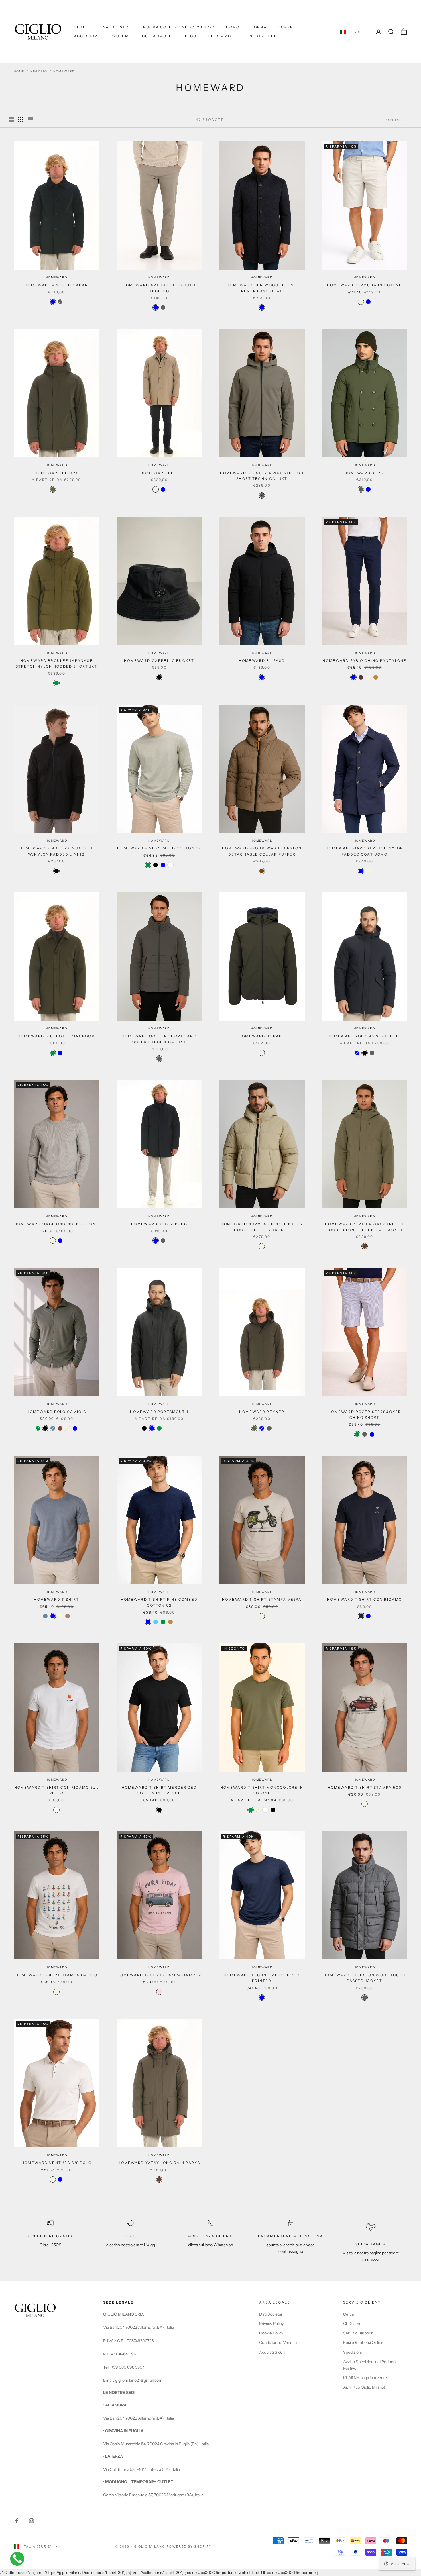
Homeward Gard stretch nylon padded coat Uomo (364, 851)
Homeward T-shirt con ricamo (364, 1599)
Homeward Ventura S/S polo (57, 2163)
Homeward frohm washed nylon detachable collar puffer (262, 851)
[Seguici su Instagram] (32, 2521)
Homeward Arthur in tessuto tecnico (159, 288)
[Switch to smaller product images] (21, 120)
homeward (64, 71)
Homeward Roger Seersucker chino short (364, 1415)
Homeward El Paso (262, 661)
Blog (191, 36)
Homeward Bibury (57, 473)
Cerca (348, 2314)
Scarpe (287, 27)
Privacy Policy (271, 2324)
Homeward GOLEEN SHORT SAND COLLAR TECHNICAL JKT (159, 1039)
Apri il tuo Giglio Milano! (364, 2387)
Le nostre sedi (261, 36)
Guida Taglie (158, 36)
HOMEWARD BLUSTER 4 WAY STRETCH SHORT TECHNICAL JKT (262, 476)
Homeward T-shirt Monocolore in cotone (262, 1790)
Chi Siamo (220, 36)
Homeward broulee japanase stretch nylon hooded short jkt (57, 663)
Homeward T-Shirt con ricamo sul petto (57, 1790)
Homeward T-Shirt (56, 1599)
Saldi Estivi (117, 27)
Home (19, 71)
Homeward (56, 277)
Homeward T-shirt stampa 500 (365, 1787)
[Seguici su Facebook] (17, 2521)
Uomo (233, 27)
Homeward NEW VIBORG (159, 1224)
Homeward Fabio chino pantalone (364, 661)
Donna (259, 27)
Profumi (120, 36)
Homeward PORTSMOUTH (159, 1412)
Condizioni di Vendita (278, 2342)
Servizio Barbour (358, 2333)
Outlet (83, 27)
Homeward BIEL (159, 473)
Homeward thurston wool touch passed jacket (365, 1978)
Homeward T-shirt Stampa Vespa (262, 1599)
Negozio (39, 71)
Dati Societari (271, 2314)
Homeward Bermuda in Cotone (364, 285)
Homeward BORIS (365, 473)
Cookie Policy (271, 2333)
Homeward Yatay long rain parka (159, 2163)
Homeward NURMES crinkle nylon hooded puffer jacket (262, 1227)
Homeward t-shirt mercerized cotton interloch (159, 1790)
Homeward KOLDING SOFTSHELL (364, 1036)
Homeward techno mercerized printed (262, 1978)
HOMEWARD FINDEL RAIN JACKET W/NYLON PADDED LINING (56, 851)
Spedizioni (352, 2352)
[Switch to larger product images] (11, 120)
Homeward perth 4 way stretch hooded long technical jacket (364, 1227)
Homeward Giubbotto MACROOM (56, 1036)
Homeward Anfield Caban (57, 285)
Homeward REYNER (262, 1412)
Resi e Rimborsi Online (363, 2342)
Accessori (86, 36)
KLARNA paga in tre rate (365, 2378)
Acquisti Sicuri (272, 2352)
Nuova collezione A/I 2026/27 (179, 27)
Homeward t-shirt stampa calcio (57, 1975)
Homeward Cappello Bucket (159, 661)
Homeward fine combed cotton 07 (159, 848)
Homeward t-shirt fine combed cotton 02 (159, 1602)
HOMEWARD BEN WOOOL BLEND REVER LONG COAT (262, 288)
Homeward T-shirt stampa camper (159, 1975)
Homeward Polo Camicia (57, 1412)
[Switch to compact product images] (31, 120)
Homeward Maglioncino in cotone (57, 1224)
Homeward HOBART (262, 1036)
